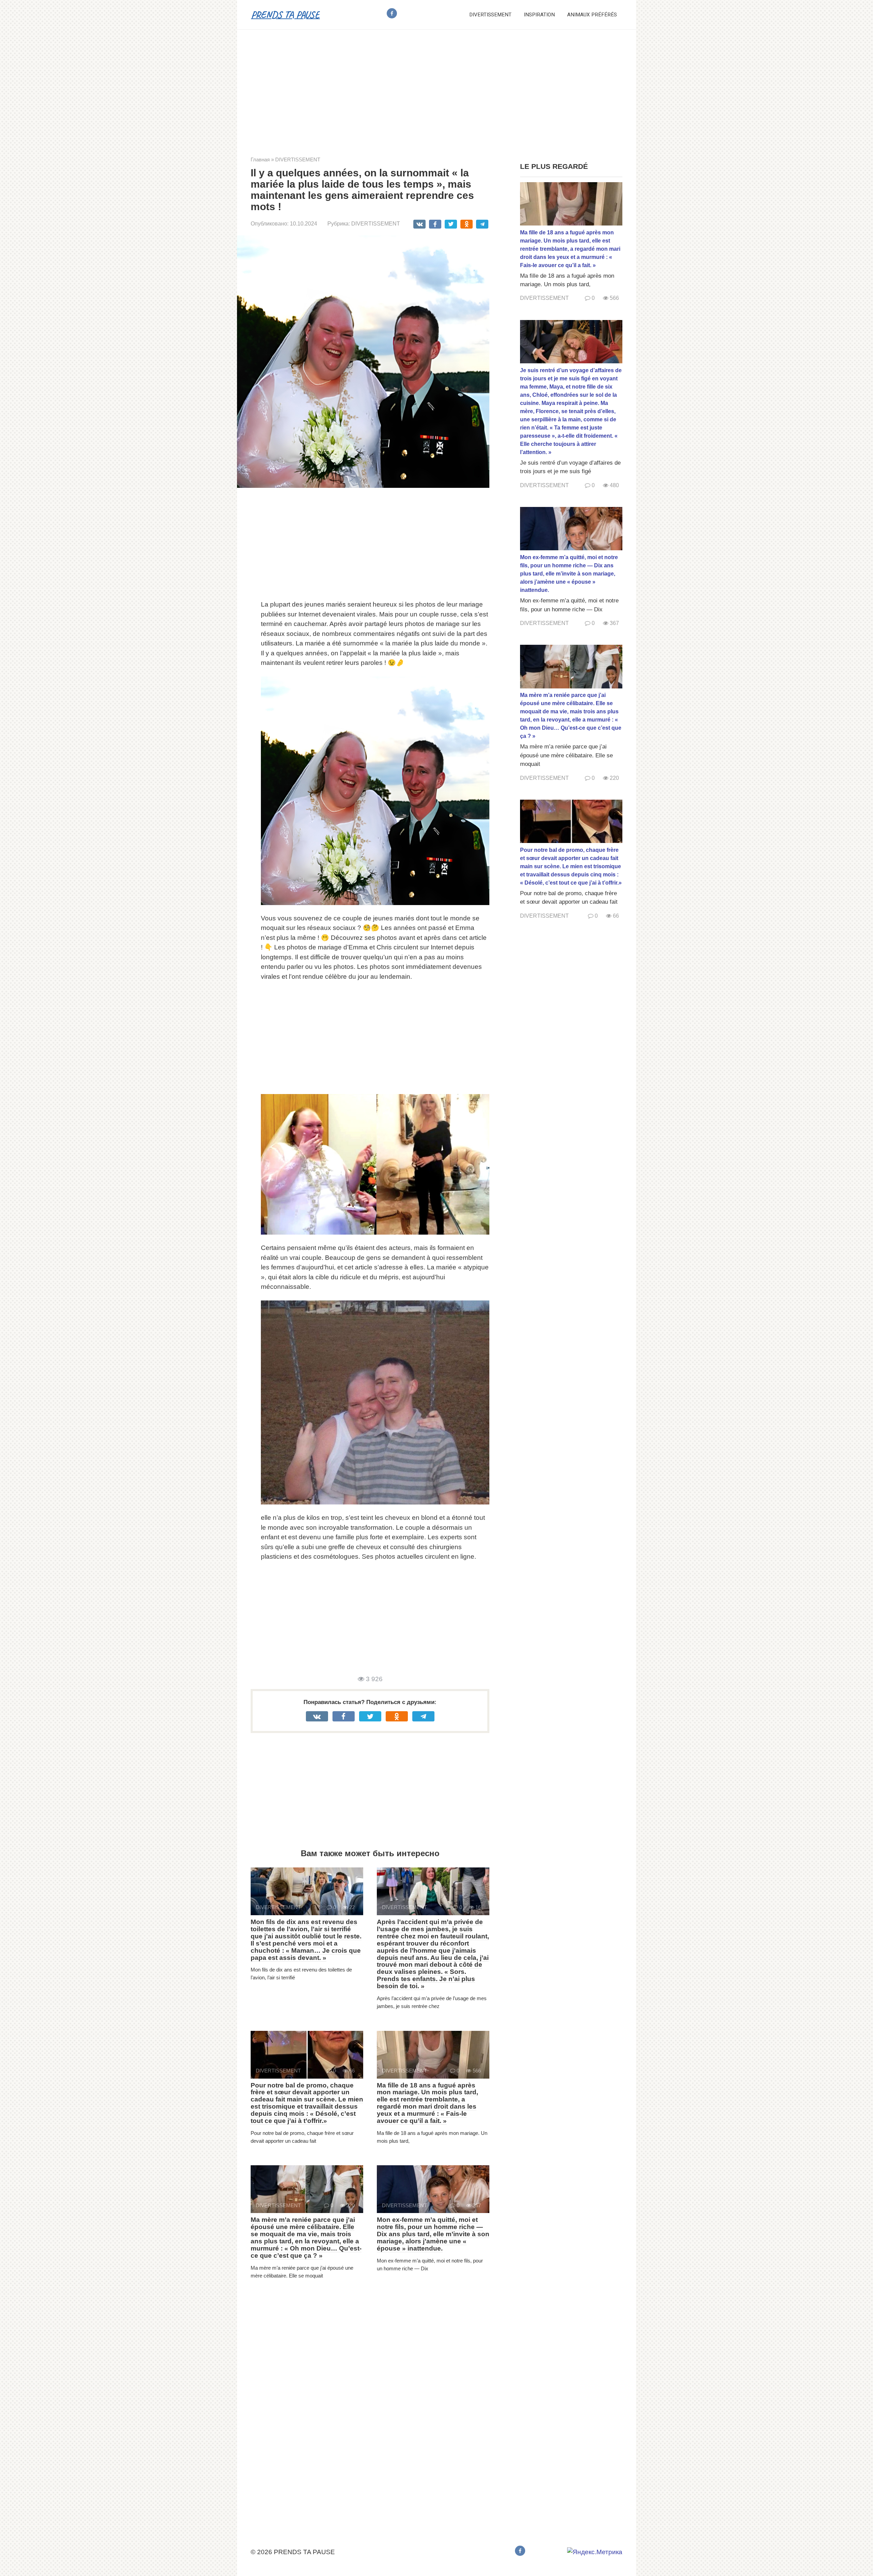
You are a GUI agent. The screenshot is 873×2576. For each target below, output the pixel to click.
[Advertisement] (436, 88)
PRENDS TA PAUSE (285, 14)
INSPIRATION (539, 15)
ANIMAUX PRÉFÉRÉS (592, 15)
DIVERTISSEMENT (490, 15)
